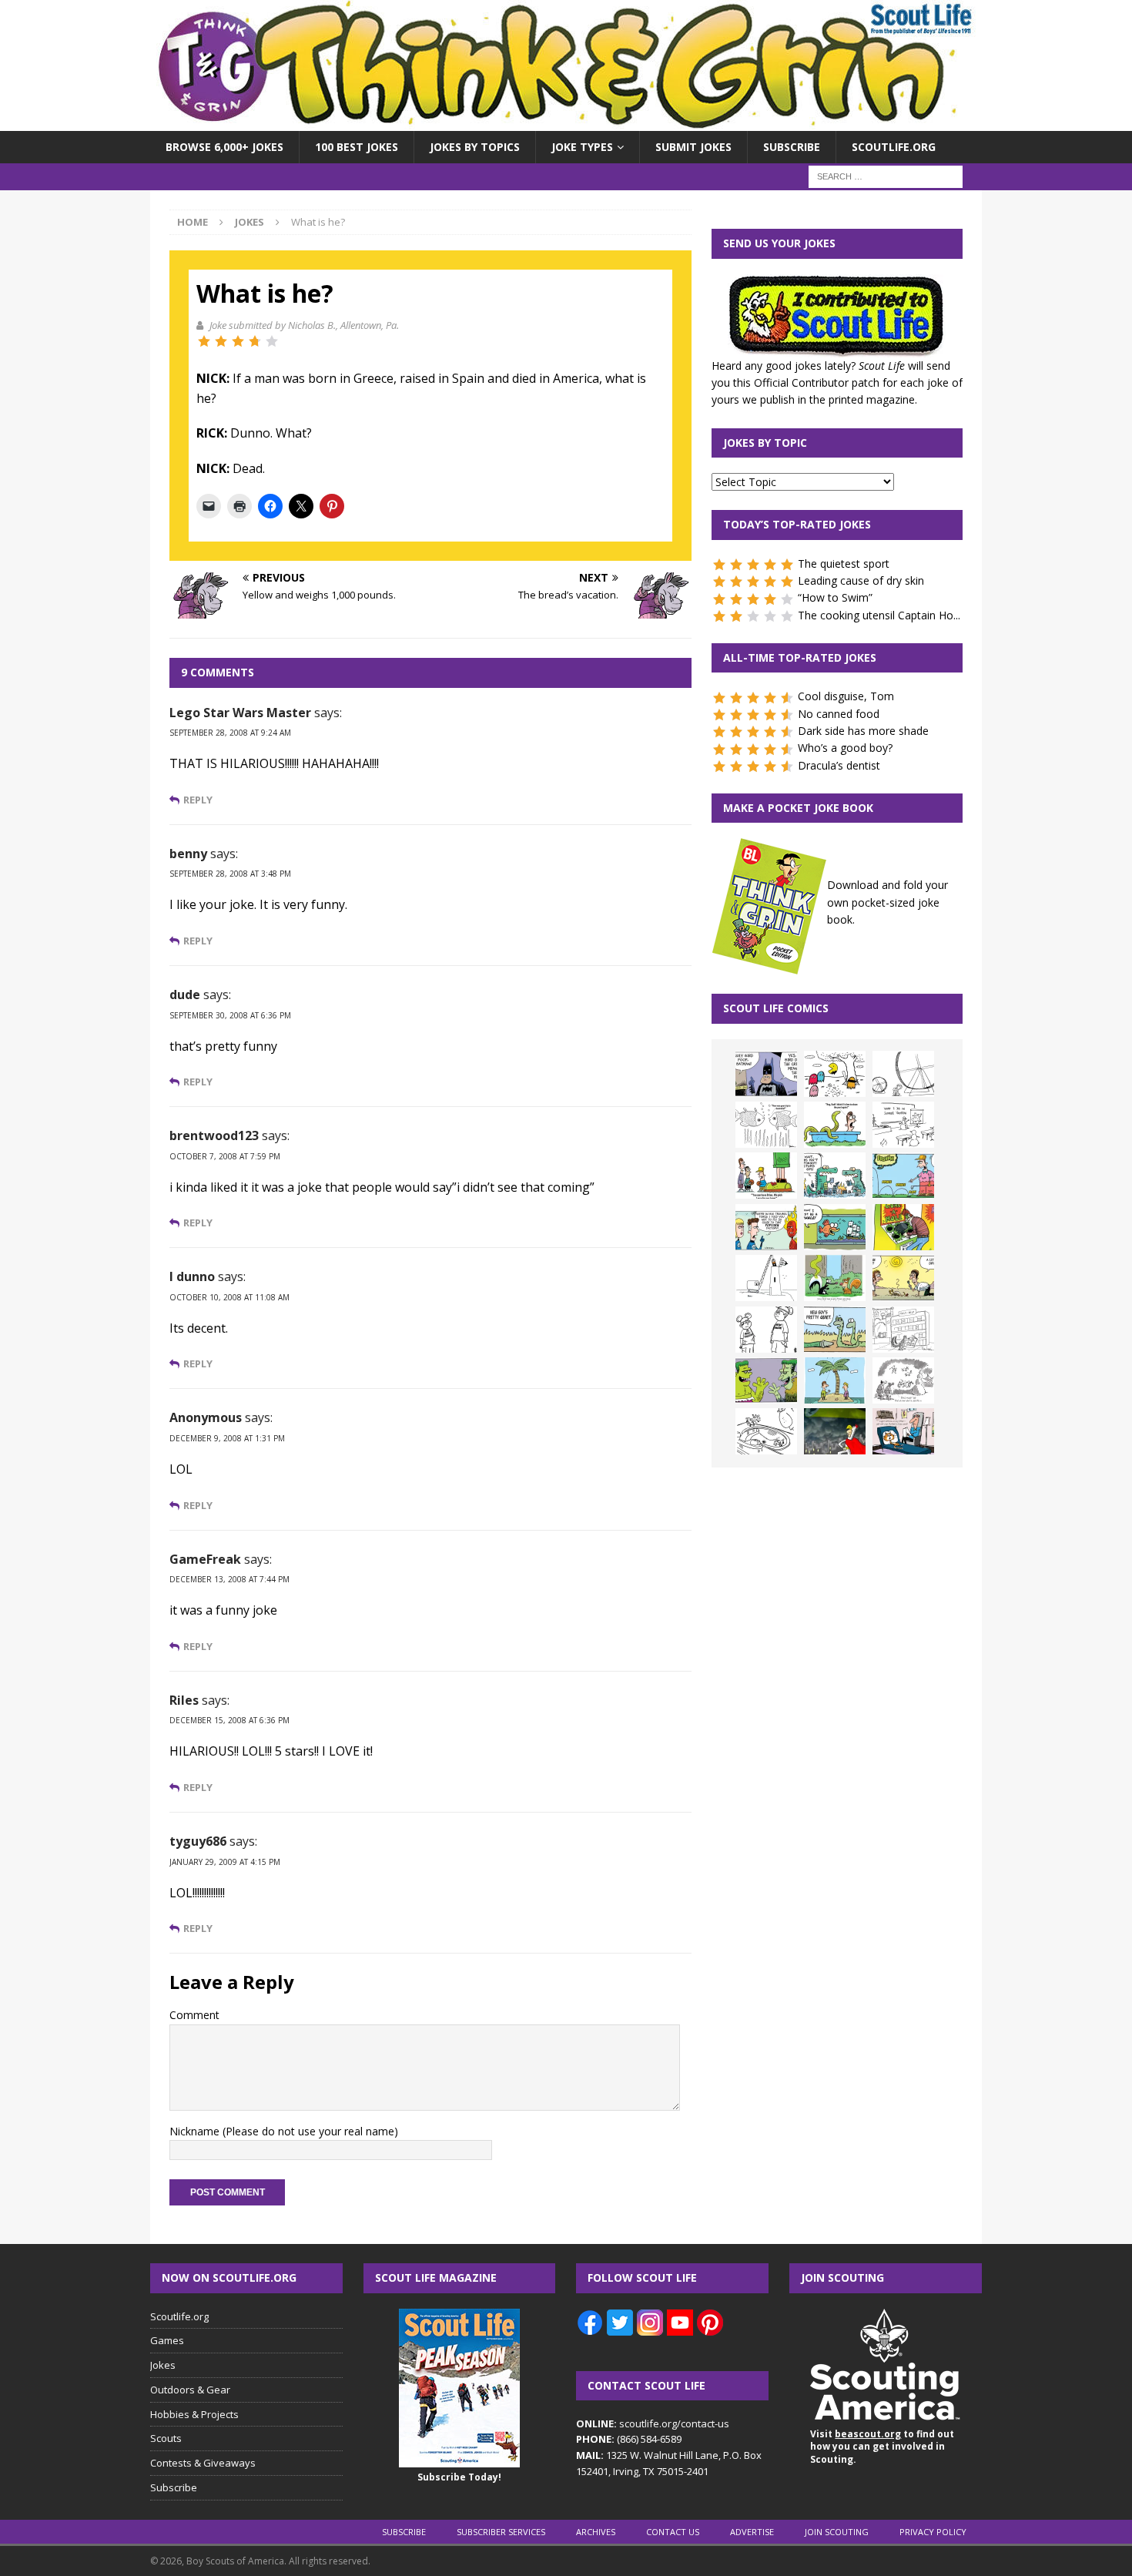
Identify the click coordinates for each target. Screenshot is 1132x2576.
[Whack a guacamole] (903, 1227)
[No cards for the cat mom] (903, 1431)
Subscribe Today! (459, 2477)
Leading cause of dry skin (861, 580)
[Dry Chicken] (903, 1278)
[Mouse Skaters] (766, 1431)
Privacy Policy (933, 2532)
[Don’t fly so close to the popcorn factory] (766, 1227)
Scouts (166, 2438)
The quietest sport (844, 563)
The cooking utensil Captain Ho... (879, 615)
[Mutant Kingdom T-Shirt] (766, 1330)
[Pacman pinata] (835, 1074)
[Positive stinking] (903, 1330)
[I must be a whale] (835, 1227)
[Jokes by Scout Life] (566, 122)
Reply (198, 800)
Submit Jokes (693, 147)
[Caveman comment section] (903, 1380)
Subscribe (792, 147)
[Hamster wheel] (903, 1074)
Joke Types (582, 147)
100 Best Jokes (357, 147)
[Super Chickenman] (835, 1431)
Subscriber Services (501, 2532)
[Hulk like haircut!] (766, 1380)
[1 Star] (204, 341)
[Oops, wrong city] (835, 1176)
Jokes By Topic (765, 443)
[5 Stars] (272, 341)
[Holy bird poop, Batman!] (766, 1074)
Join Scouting (837, 2532)
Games (167, 2340)
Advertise (752, 2532)
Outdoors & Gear (190, 2390)
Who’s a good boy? (845, 748)
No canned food (839, 714)
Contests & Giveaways (203, 2463)
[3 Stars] (238, 341)
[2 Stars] (221, 341)
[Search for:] (886, 176)
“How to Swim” (835, 597)
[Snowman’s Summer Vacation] (903, 1125)
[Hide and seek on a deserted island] (835, 1380)
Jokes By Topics (475, 147)
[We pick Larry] (766, 1176)
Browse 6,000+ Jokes (224, 147)
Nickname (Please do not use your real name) (284, 2131)
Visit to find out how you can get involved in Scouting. (882, 2447)
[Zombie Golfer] (903, 1176)
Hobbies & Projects (194, 2414)
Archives (596, 2532)
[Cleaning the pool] (835, 1125)
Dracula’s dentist (839, 765)
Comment (194, 2015)
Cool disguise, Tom (846, 696)
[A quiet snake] (835, 1330)
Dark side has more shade (863, 731)
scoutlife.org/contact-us (653, 2423)
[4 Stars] (255, 341)
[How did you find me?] (835, 1278)
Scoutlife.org (894, 147)
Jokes (163, 2365)
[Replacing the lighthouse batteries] (766, 1278)
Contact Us (673, 2532)
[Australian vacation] (766, 1125)
